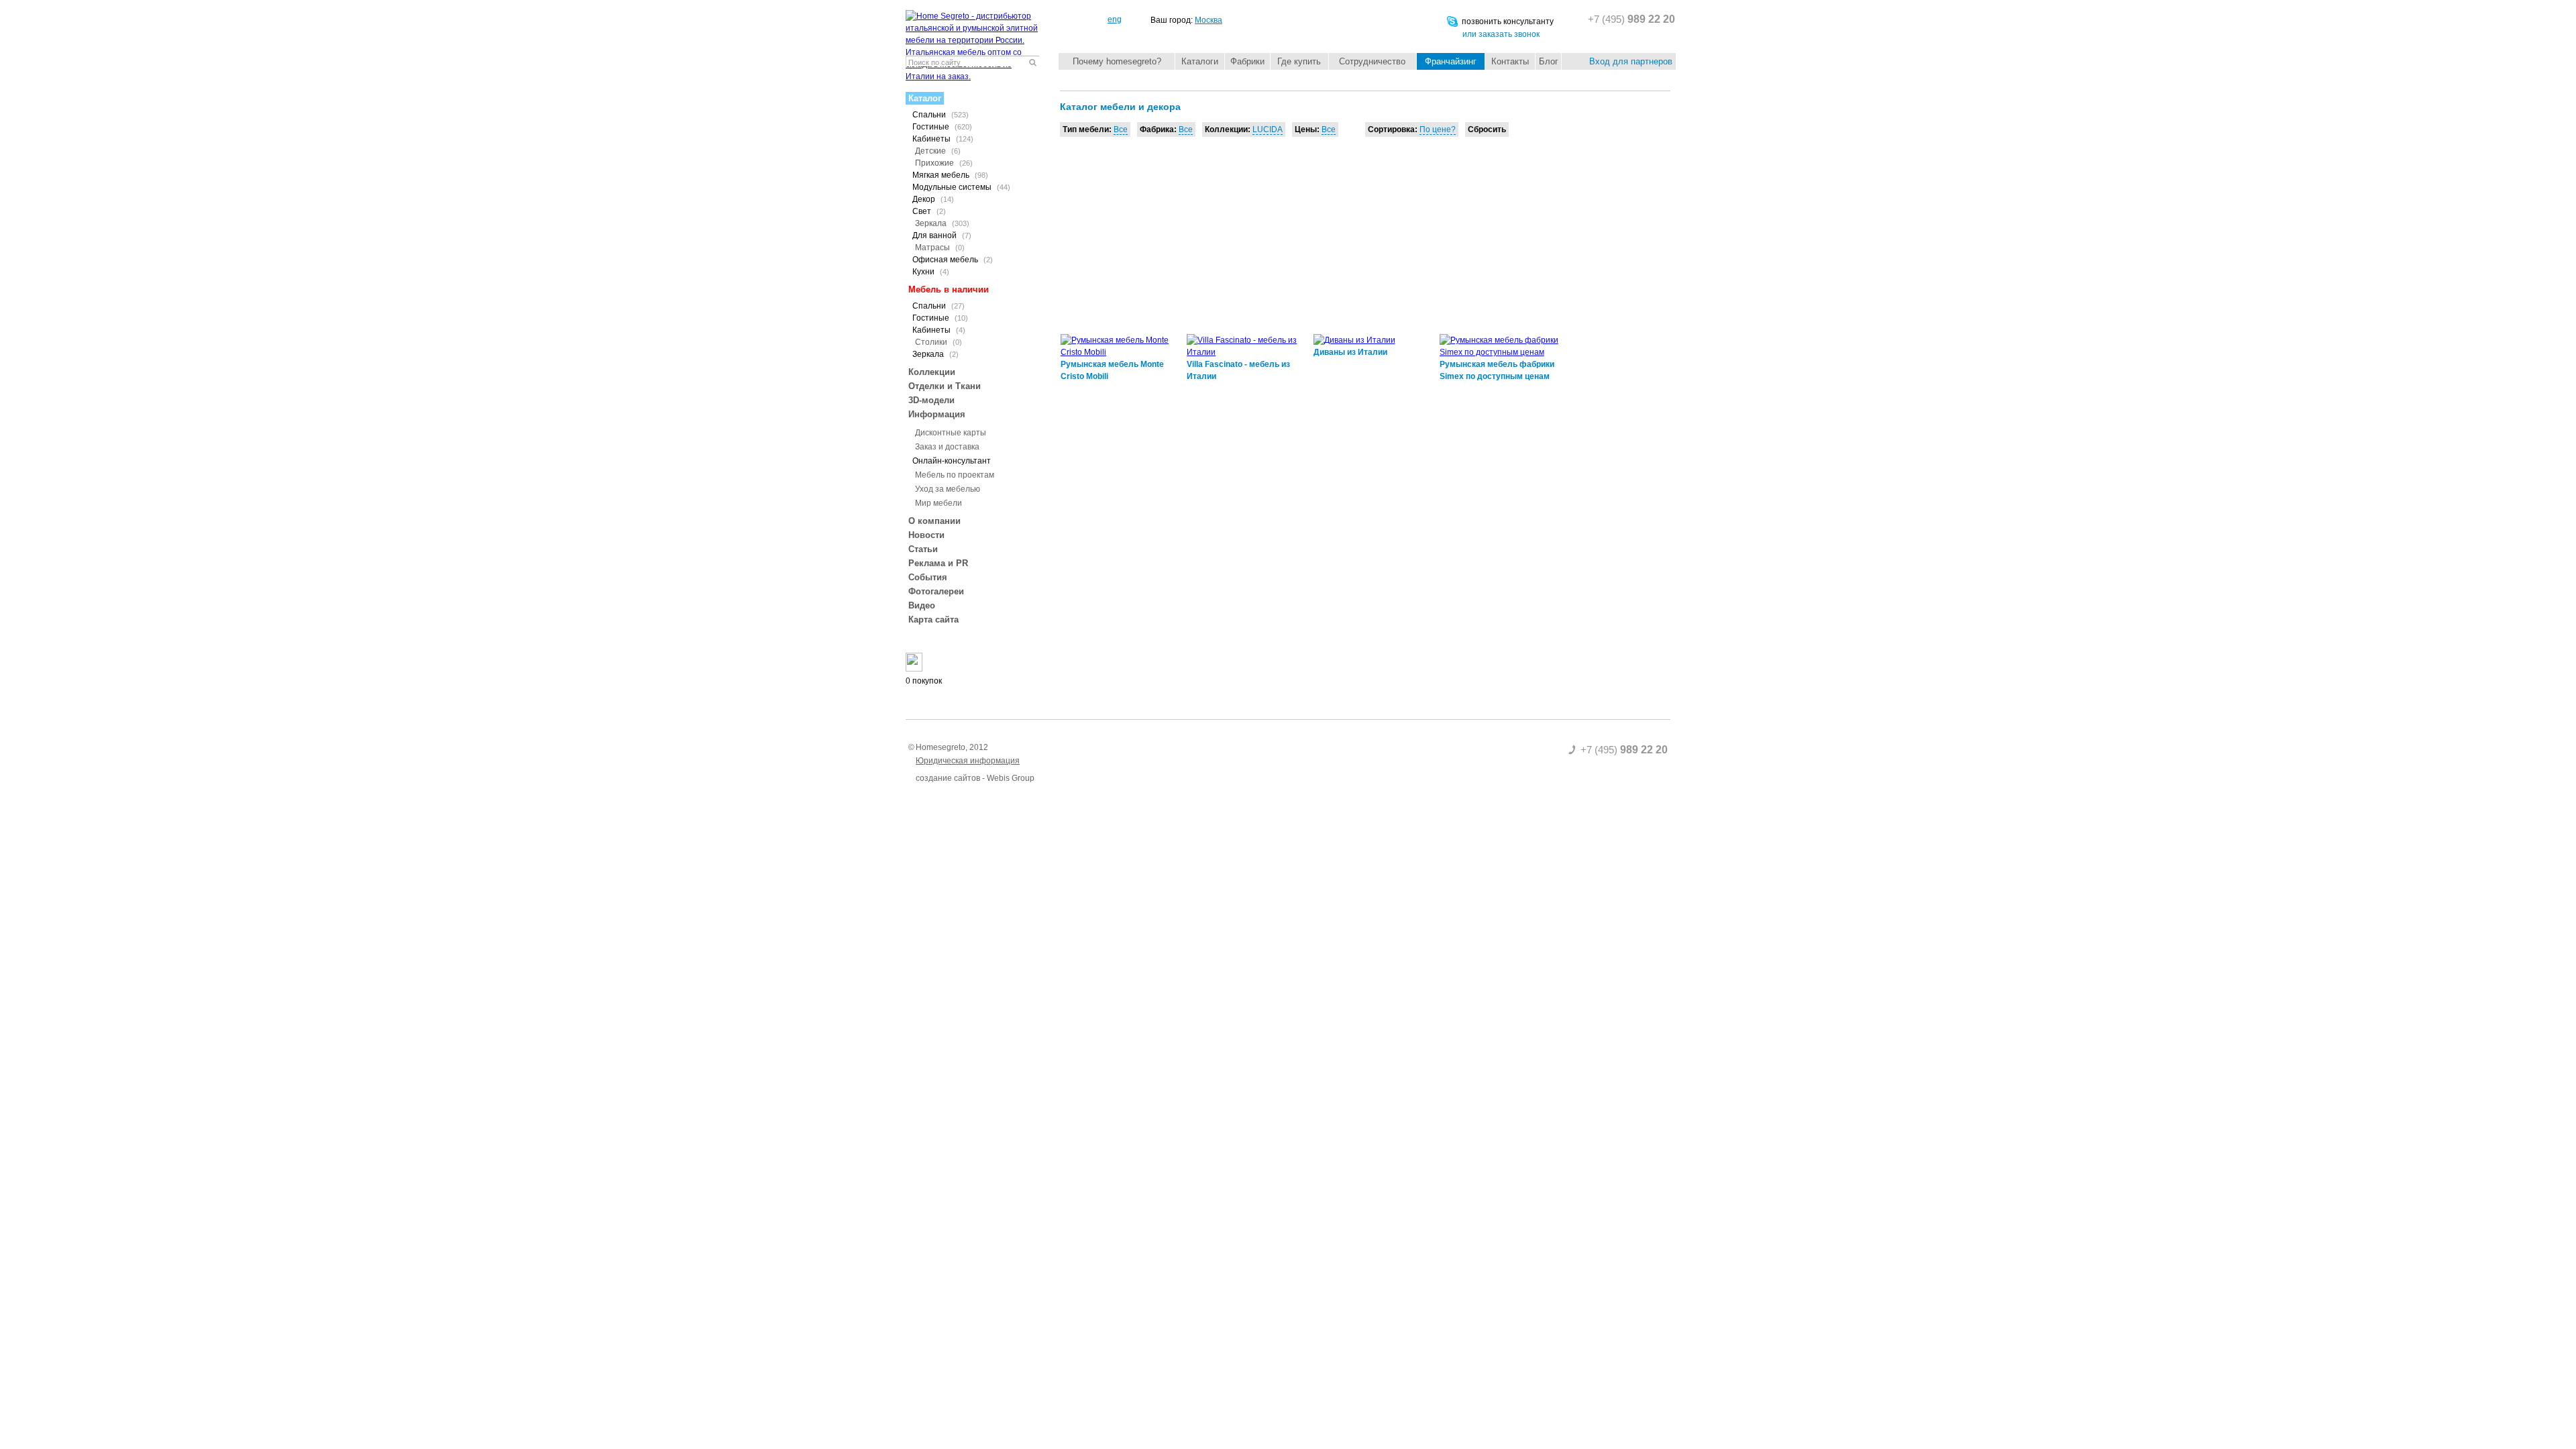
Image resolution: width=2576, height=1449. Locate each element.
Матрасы (940, 248)
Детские (938, 151)
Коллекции (932, 372)
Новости (926, 535)
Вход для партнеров (1631, 61)
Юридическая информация (968, 761)
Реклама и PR (938, 563)
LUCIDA (1268, 129)
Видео (922, 605)
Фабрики (1247, 61)
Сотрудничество (1372, 61)
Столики (938, 342)
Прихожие (944, 163)
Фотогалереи (936, 591)
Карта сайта (933, 620)
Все (1121, 129)
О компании (934, 521)
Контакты (1510, 61)
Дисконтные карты (951, 433)
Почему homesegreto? (1117, 61)
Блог (1549, 61)
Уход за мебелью (948, 489)
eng (1115, 19)
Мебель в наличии (949, 289)
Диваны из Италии (1350, 352)
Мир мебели (938, 503)
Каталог (925, 98)
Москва (1209, 20)
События (928, 577)
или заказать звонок (1501, 34)
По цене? (1438, 129)
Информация (937, 414)
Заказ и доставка (947, 447)
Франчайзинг (1451, 61)
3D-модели (931, 400)
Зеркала (942, 223)
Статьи (923, 549)
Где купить (1299, 61)
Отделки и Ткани (945, 386)
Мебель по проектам (955, 475)
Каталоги (1200, 61)
